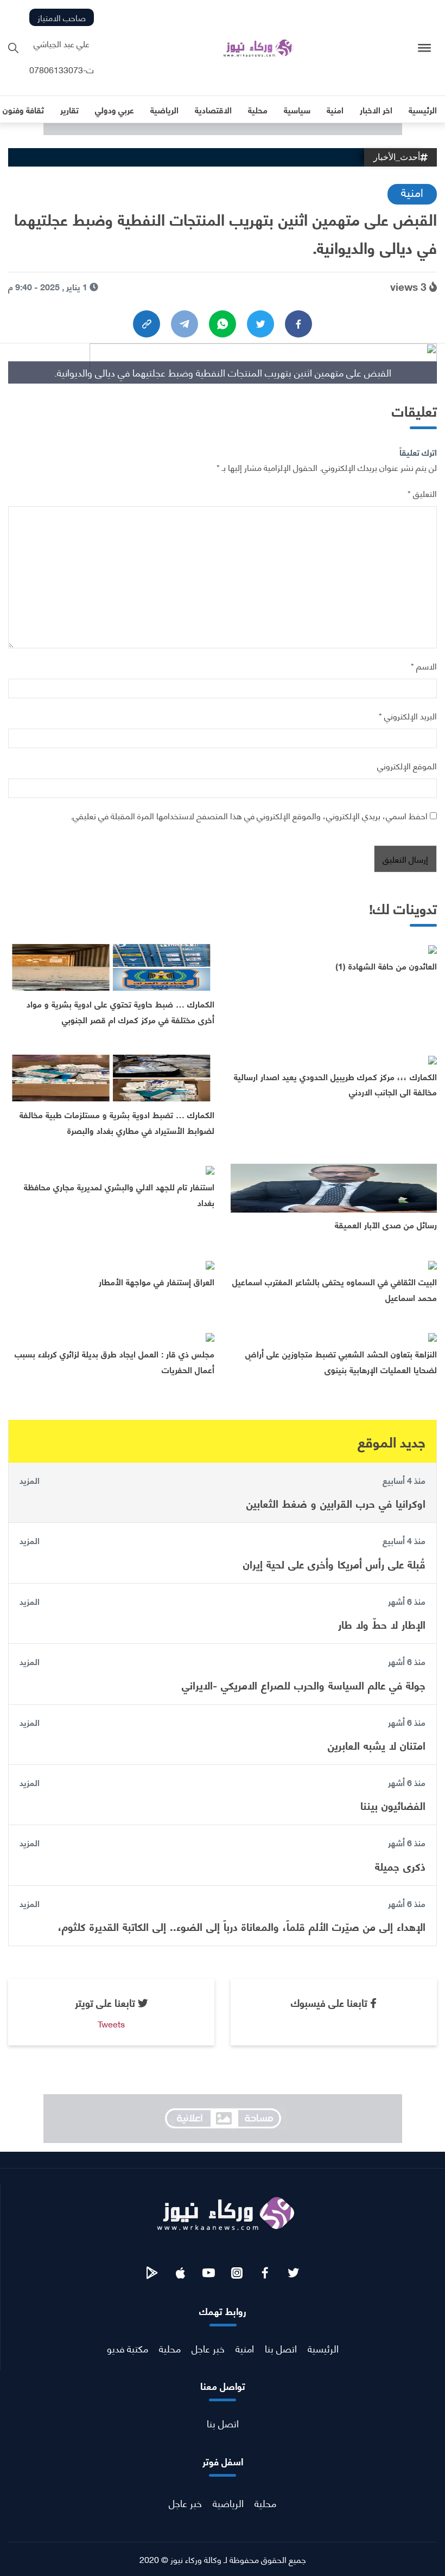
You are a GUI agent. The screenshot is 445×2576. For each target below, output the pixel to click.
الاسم (424, 665)
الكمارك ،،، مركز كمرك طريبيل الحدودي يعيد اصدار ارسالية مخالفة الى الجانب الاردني (335, 1084)
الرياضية (228, 2502)
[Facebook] (298, 324)
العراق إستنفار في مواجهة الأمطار (157, 1281)
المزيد (30, 1480)
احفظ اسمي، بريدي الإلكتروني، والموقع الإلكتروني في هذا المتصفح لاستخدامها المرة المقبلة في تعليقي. (249, 815)
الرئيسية (323, 2348)
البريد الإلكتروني (408, 715)
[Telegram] (185, 324)
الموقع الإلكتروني (407, 765)
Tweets (111, 2023)
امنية (412, 192)
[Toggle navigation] (425, 48)
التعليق (422, 493)
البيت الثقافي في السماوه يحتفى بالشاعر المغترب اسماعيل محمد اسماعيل (335, 1289)
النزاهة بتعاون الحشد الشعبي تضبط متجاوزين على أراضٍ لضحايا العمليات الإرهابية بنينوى (341, 1361)
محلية (170, 2348)
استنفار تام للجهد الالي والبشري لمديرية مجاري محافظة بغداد (119, 1194)
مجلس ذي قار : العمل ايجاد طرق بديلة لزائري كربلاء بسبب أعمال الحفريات (115, 1361)
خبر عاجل (208, 2348)
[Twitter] (260, 324)
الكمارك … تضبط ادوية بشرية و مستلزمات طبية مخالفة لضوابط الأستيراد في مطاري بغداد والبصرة (117, 1122)
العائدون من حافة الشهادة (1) (386, 965)
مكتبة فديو (128, 2348)
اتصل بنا (281, 2348)
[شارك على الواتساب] (223, 324)
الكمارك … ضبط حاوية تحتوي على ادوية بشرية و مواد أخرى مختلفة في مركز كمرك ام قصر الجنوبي (120, 1011)
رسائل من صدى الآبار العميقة (386, 1224)
